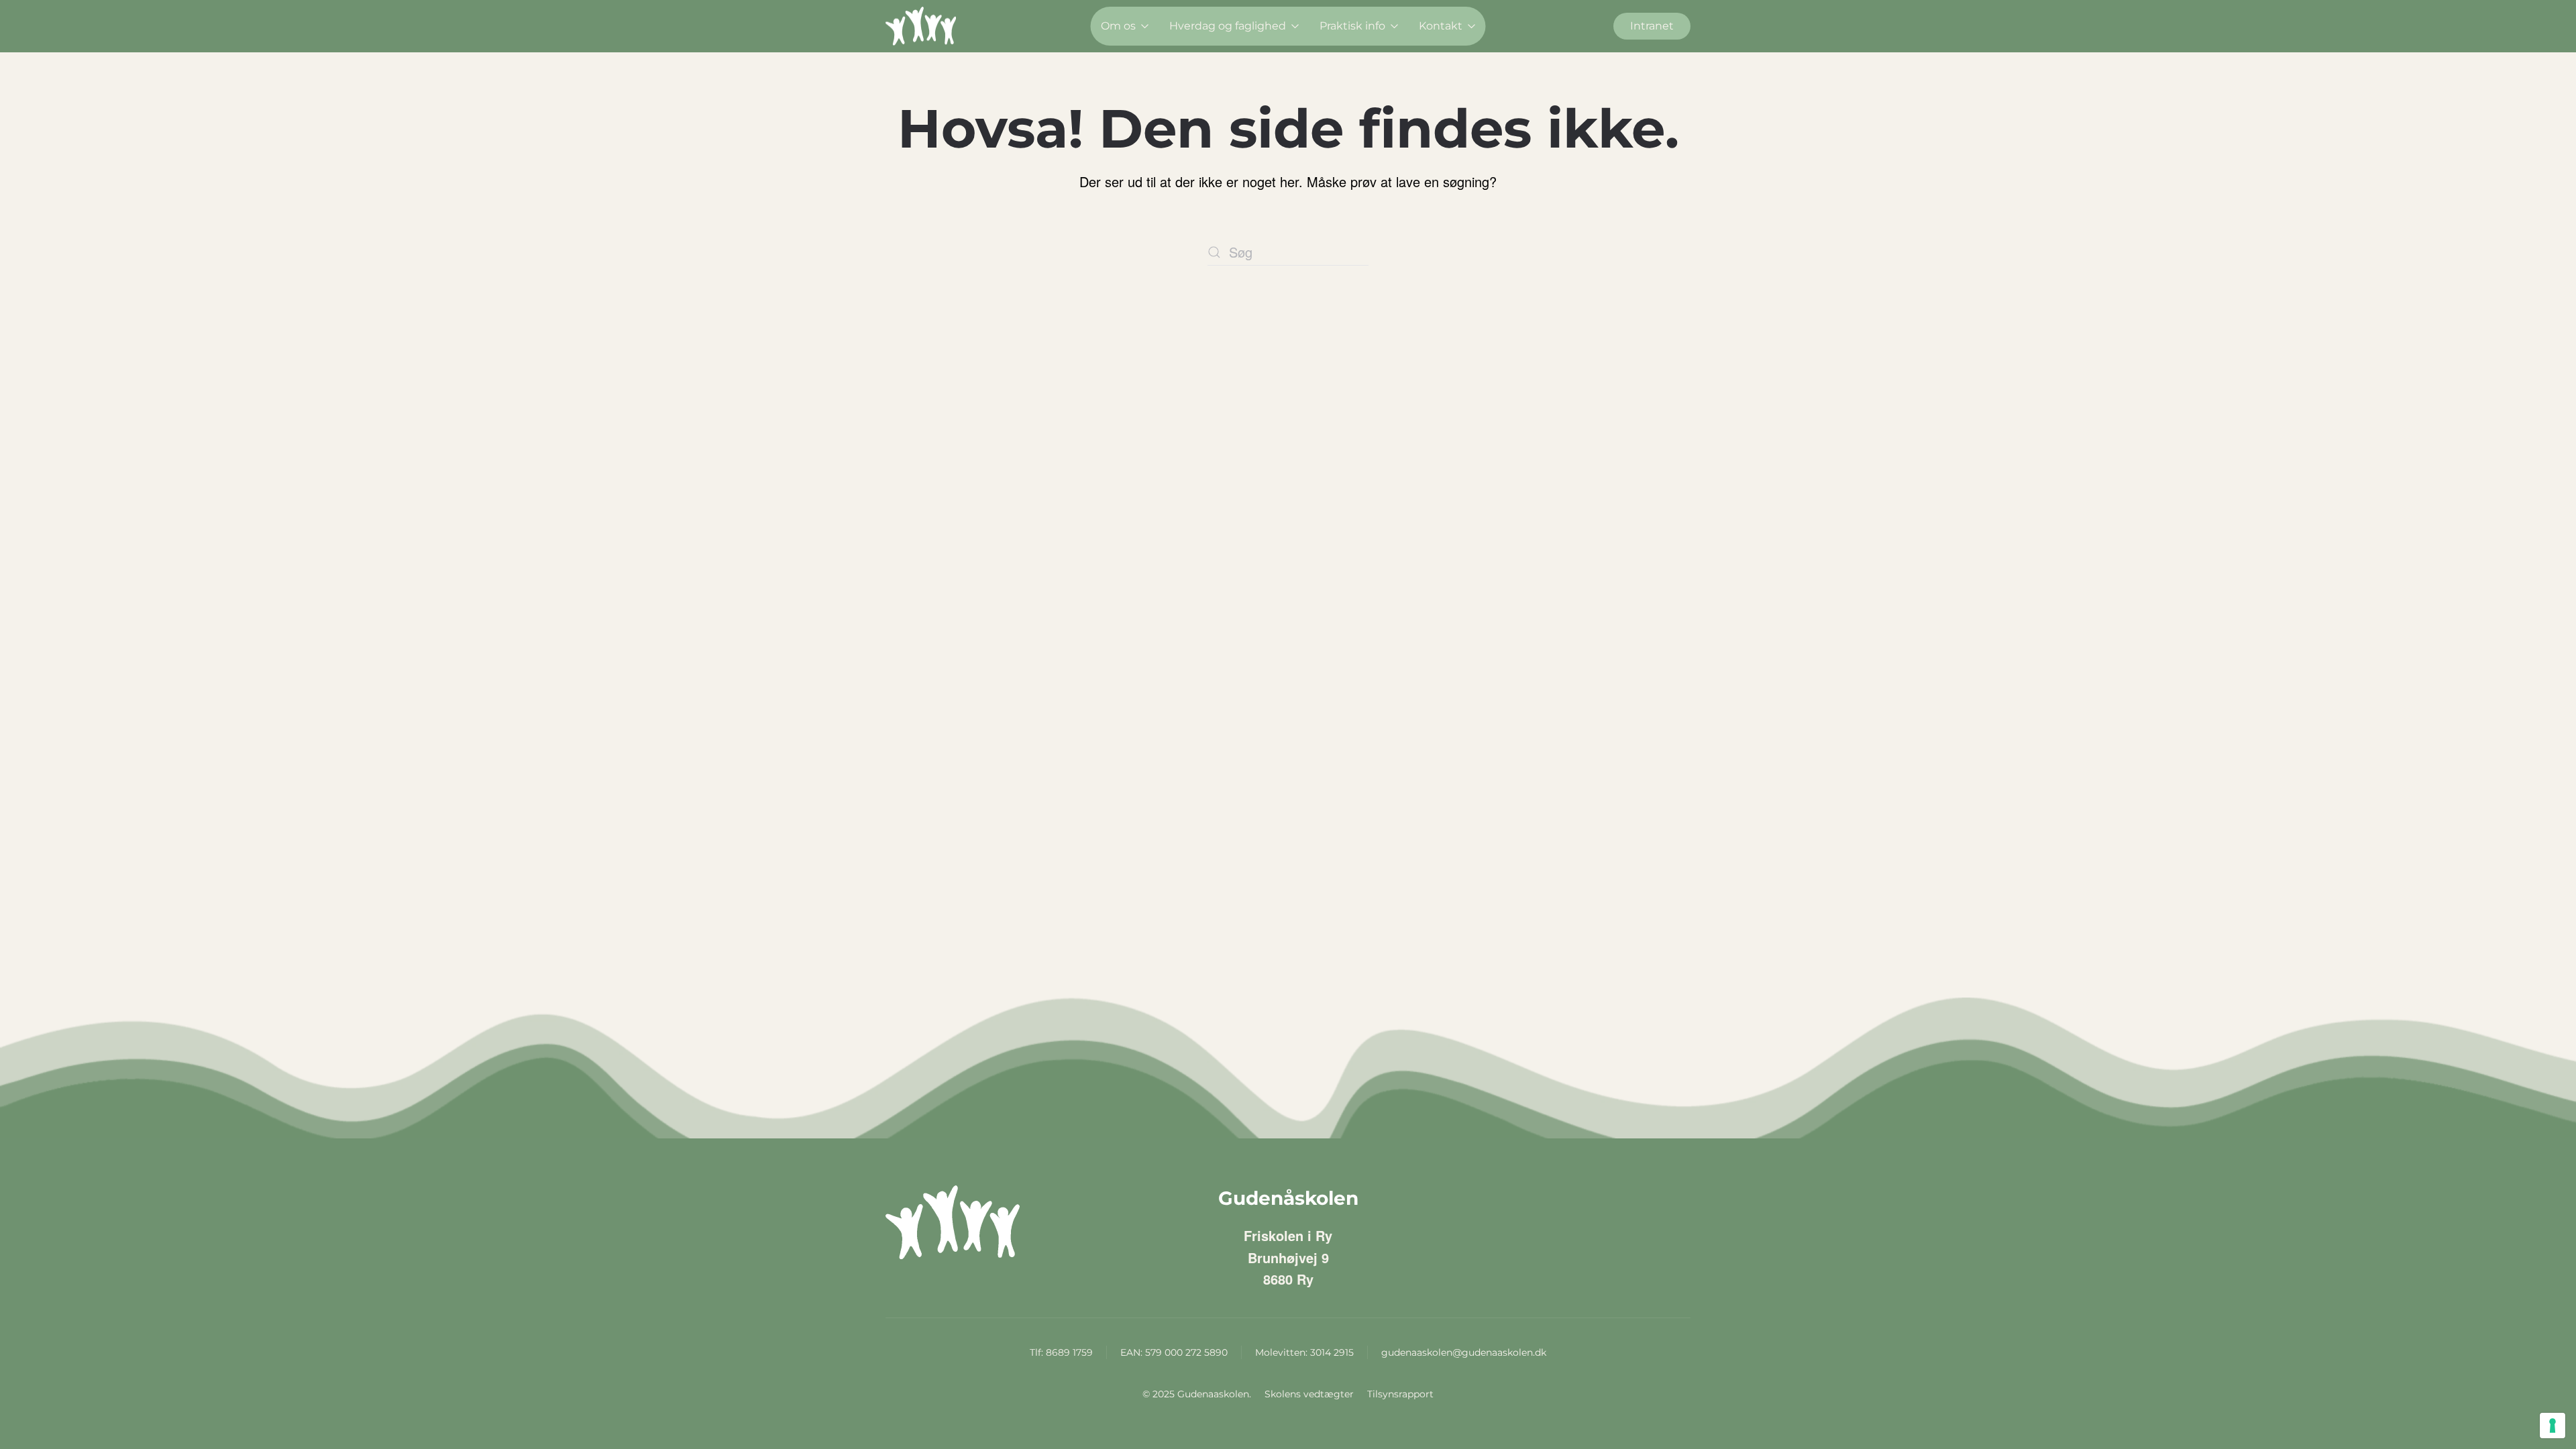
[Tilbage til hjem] (921, 26)
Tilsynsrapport (1400, 1394)
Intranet (1652, 26)
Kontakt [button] (1441, 26)
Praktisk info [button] (1352, 26)
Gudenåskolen (1288, 1198)
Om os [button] (1118, 26)
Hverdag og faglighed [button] (1228, 26)
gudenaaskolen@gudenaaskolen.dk (1464, 1352)
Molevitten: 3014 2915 (1304, 1352)
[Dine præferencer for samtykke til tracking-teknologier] (2553, 1426)
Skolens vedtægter (1309, 1394)
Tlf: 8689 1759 (1061, 1352)
